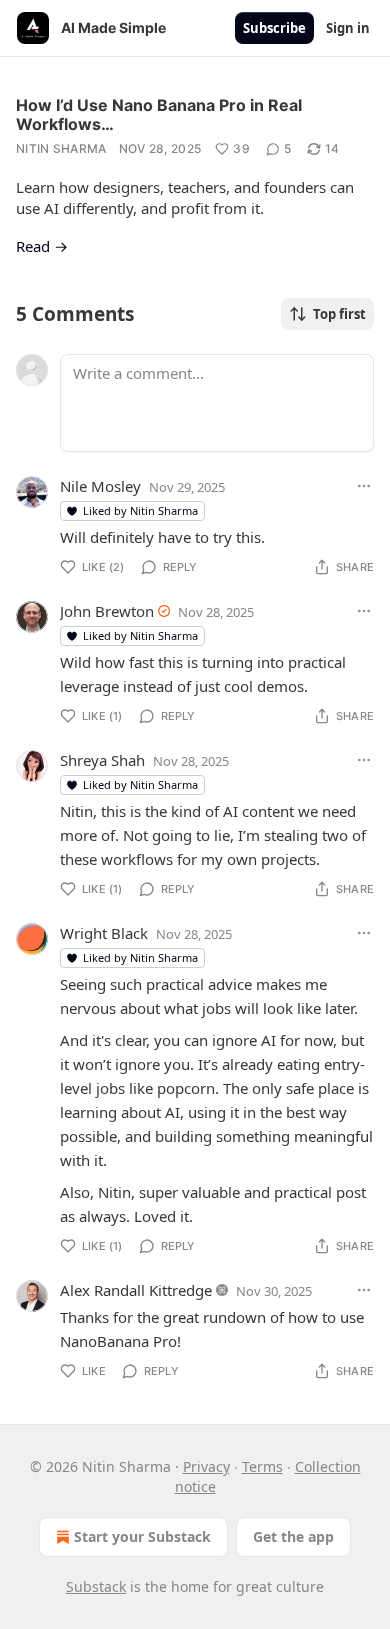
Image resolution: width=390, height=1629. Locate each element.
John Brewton (107, 611)
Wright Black (104, 933)
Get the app (293, 1536)
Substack (96, 1586)
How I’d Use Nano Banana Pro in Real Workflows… (159, 114)
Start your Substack (142, 1536)
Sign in (348, 28)
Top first (339, 314)
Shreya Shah (102, 760)
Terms (262, 1466)
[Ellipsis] (364, 486)
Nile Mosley (100, 486)
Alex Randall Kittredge (136, 1290)
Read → (42, 246)
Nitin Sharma (61, 148)
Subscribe (274, 28)
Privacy (206, 1466)
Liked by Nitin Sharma (140, 510)
